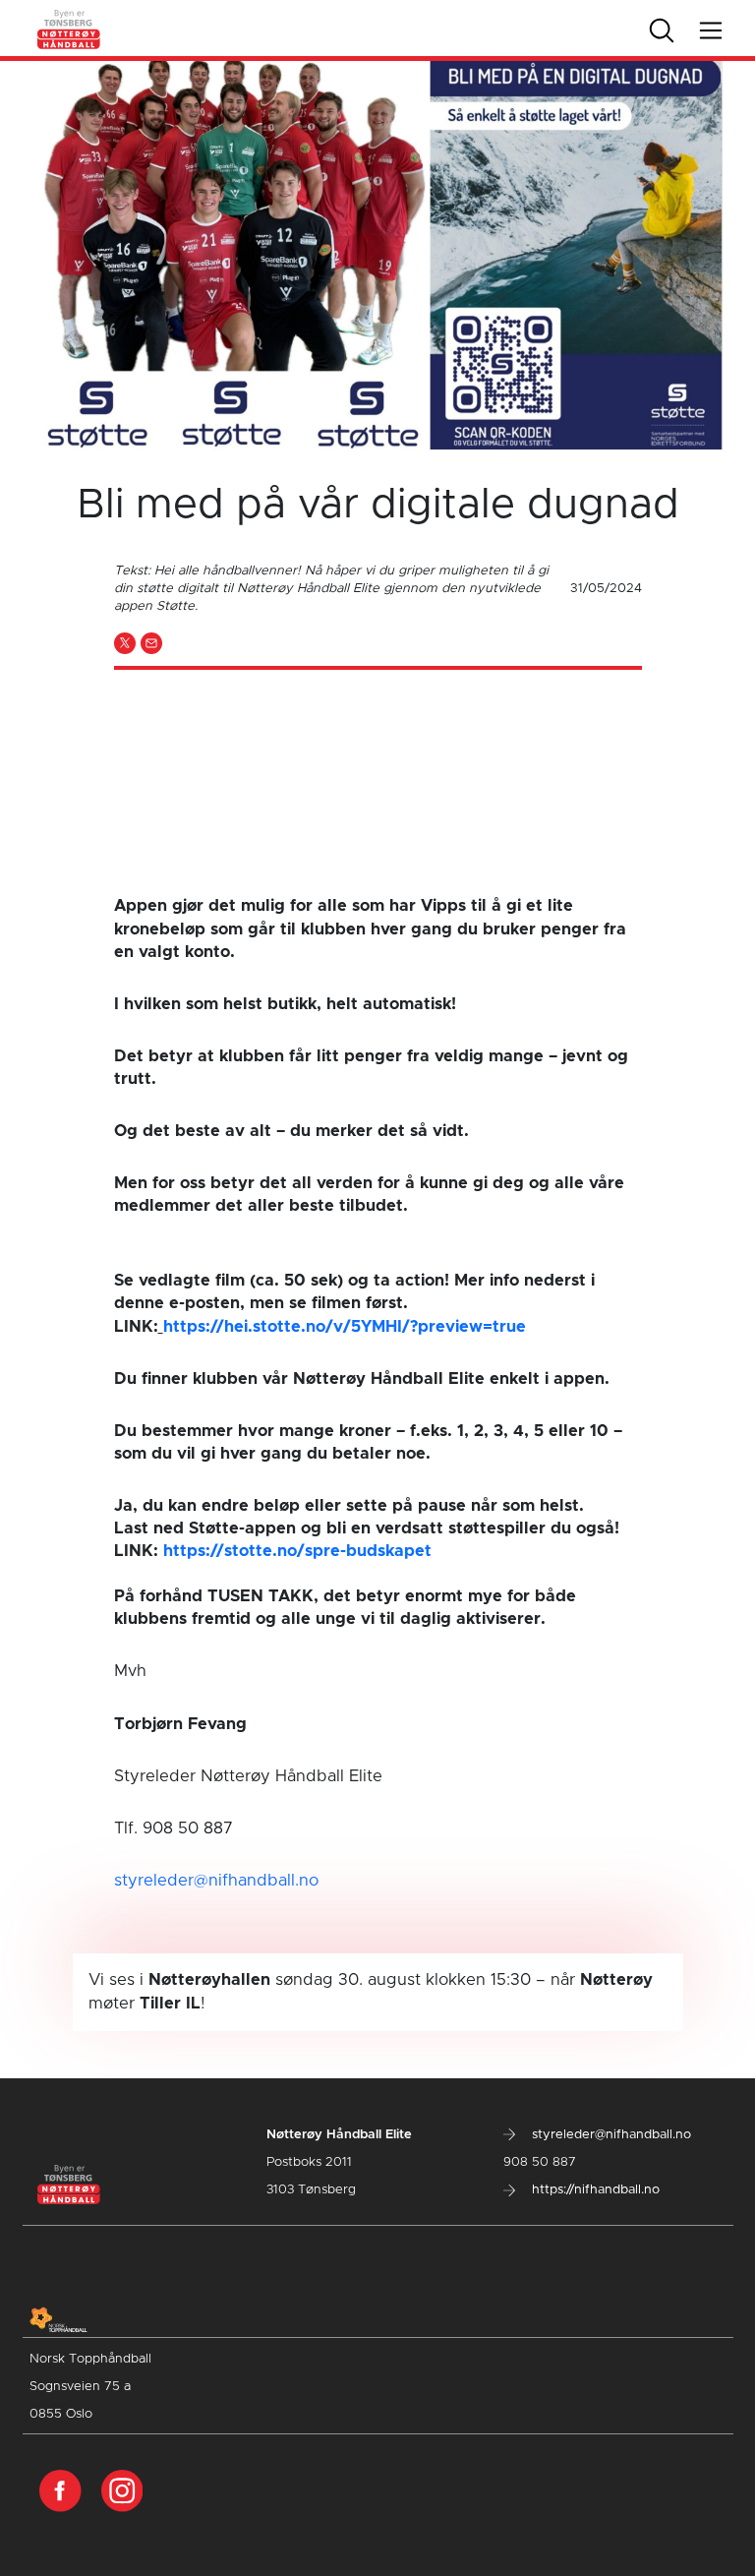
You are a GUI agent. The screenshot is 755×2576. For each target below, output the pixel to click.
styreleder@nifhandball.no (216, 1881)
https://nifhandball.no (594, 2190)
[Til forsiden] (69, 28)
